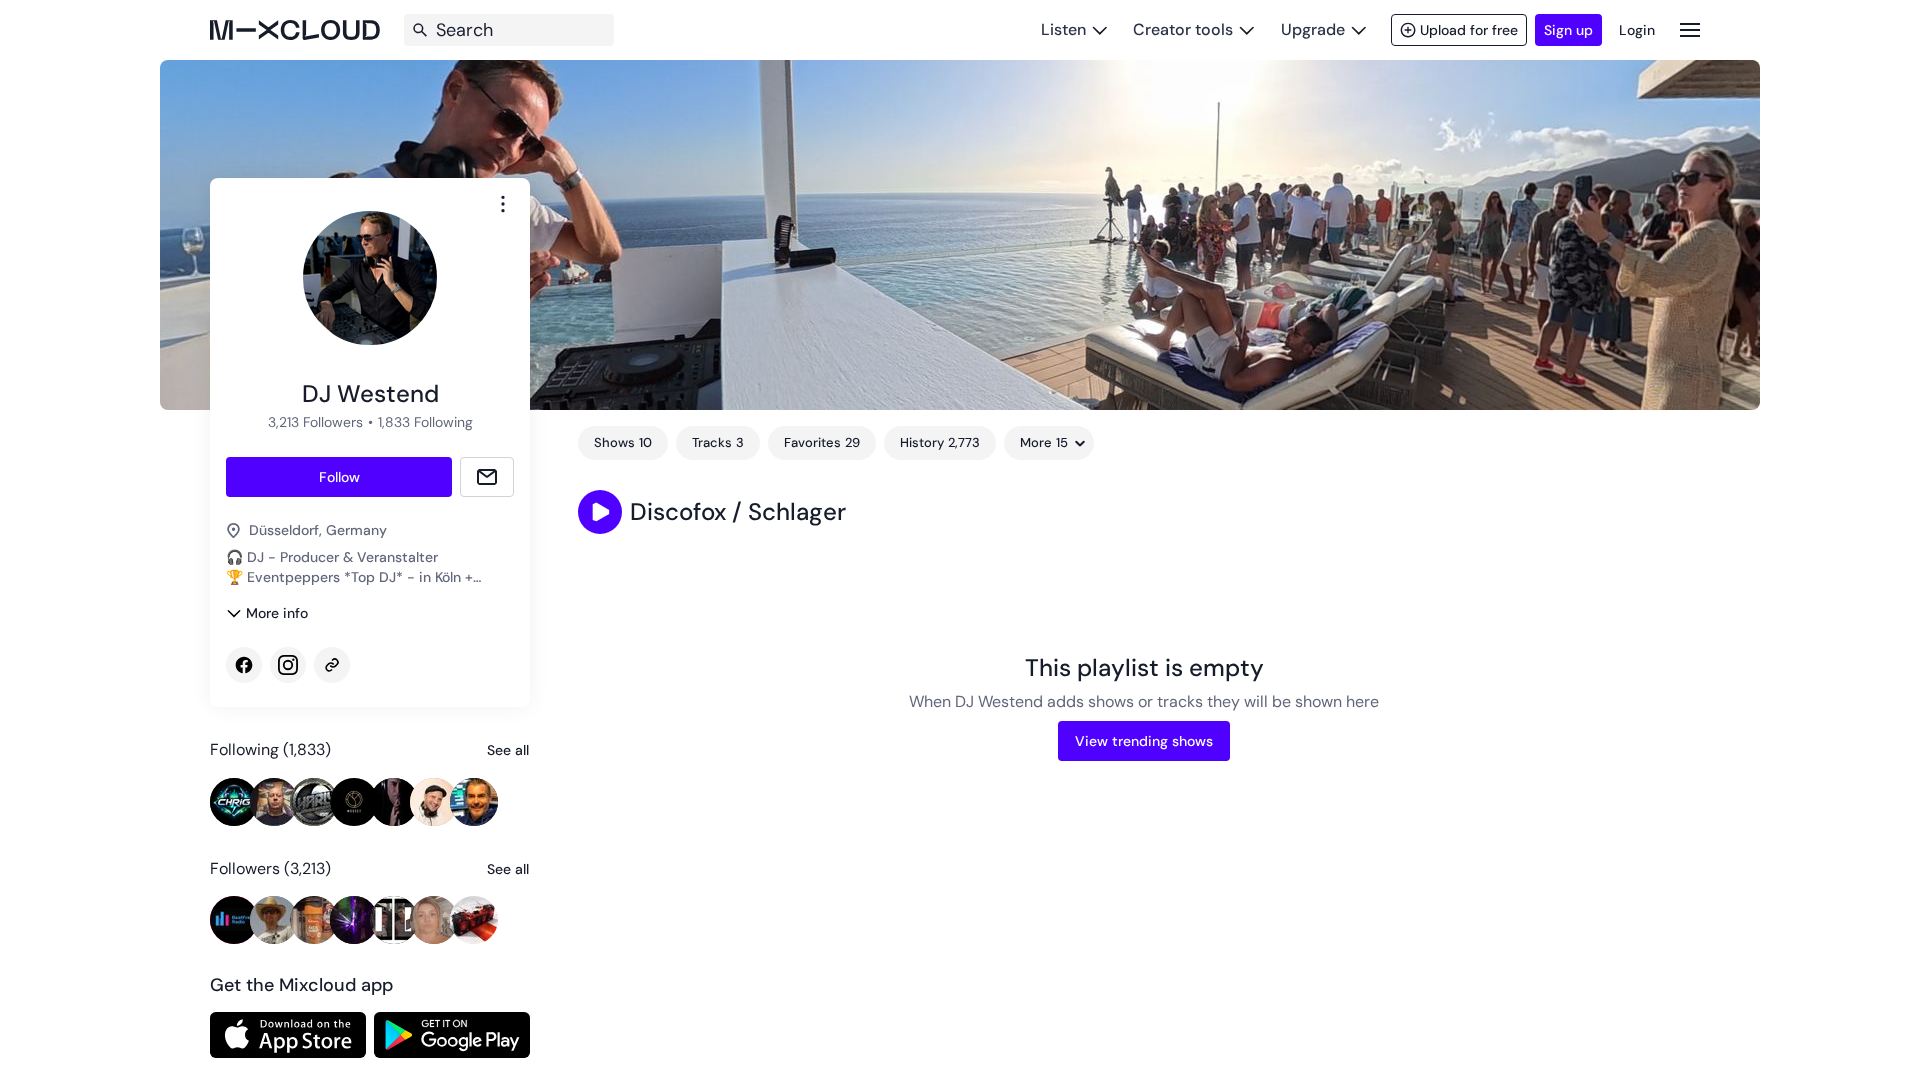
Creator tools (1183, 29)
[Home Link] (295, 30)
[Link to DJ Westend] (332, 665)
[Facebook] (244, 665)
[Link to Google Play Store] (452, 1035)
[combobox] (503, 204)
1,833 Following (425, 422)
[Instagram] (288, 665)
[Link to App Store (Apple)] (288, 1035)
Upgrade (1313, 29)
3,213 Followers (315, 422)
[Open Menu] (1690, 29)
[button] (600, 512)
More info (277, 613)
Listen (1063, 29)
